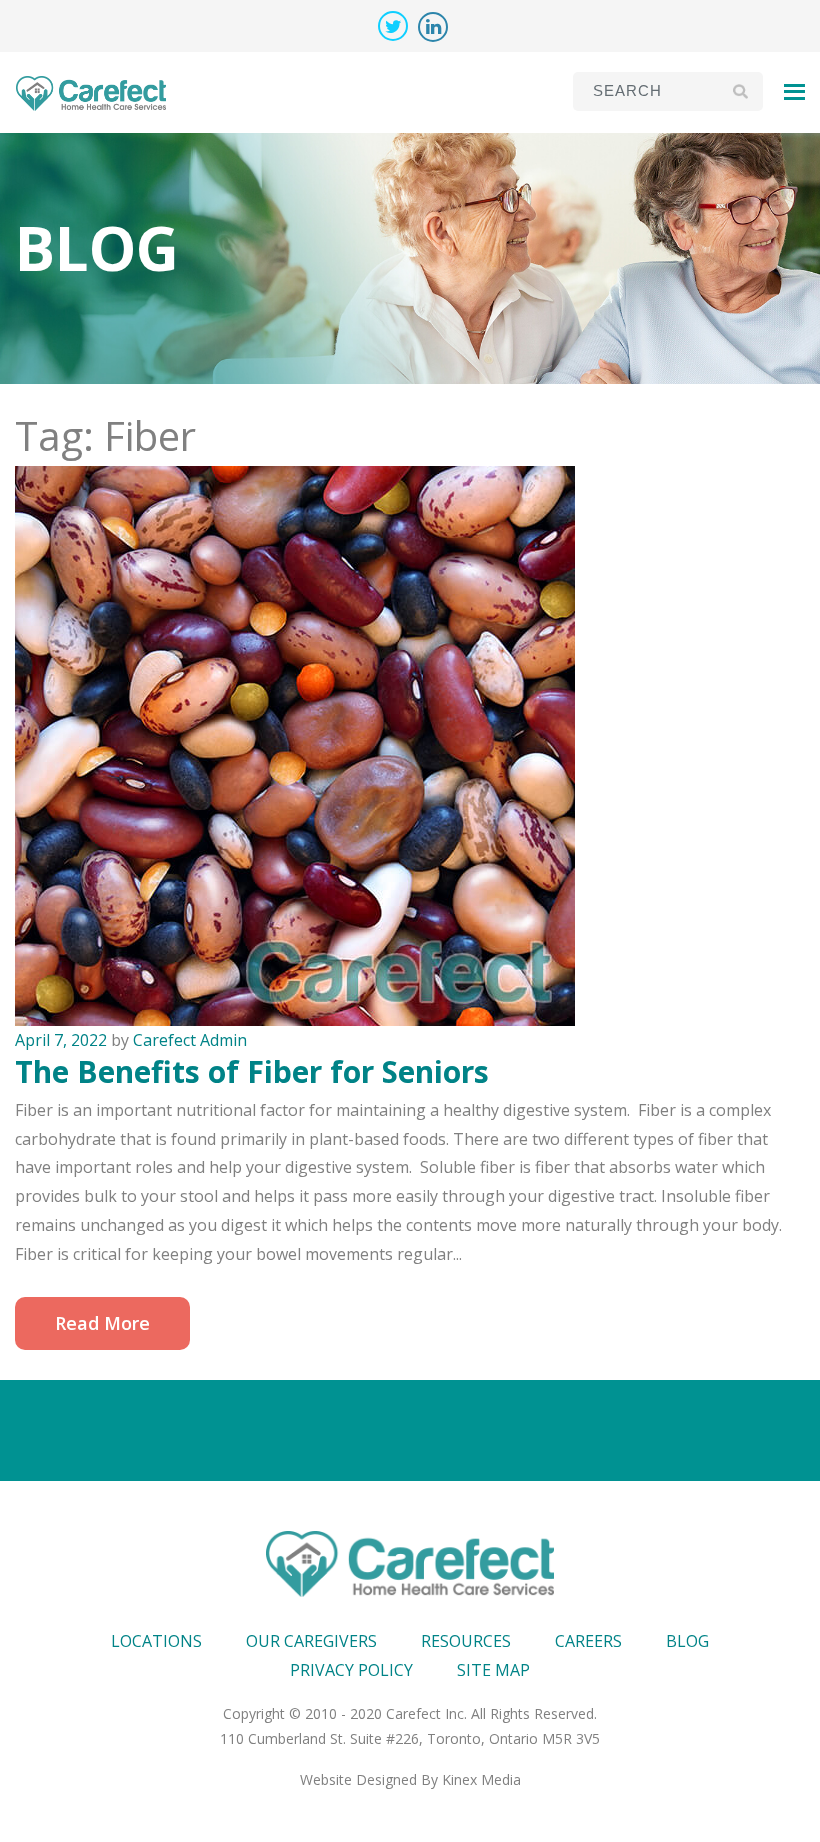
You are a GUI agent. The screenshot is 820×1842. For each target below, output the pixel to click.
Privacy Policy (351, 1670)
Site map (493, 1670)
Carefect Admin (190, 1040)
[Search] (740, 91)
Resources (466, 1641)
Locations (156, 1641)
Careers (588, 1641)
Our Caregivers (311, 1641)
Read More (102, 1323)
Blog (687, 1641)
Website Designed (358, 1779)
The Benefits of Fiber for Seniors (252, 1071)
